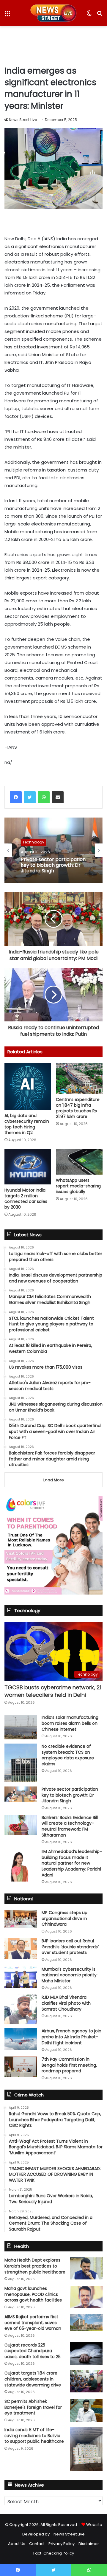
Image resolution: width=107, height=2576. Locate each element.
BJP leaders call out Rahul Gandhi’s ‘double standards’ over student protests (70, 1947)
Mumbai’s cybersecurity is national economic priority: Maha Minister (70, 1975)
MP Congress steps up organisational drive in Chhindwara (64, 1918)
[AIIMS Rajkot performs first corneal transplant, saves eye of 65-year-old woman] (86, 2323)
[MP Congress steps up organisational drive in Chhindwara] (21, 1919)
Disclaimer (89, 2544)
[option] (53, 850)
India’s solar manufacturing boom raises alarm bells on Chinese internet (70, 1723)
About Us (17, 2544)
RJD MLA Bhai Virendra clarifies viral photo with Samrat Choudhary (66, 2003)
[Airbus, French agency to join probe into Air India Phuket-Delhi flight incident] (21, 2039)
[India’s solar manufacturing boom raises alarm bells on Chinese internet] (21, 1727)
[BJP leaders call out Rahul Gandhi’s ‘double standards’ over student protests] (21, 1949)
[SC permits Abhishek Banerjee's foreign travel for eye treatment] (86, 2410)
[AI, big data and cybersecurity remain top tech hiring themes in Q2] (28, 1087)
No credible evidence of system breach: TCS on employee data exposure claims (68, 1755)
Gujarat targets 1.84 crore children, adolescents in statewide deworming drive (33, 2379)
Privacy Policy (62, 2544)
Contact (37, 2544)
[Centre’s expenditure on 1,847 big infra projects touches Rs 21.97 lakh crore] (79, 1078)
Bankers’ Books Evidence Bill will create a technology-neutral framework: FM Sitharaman (70, 1826)
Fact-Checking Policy (54, 2553)
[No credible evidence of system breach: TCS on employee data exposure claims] (21, 1763)
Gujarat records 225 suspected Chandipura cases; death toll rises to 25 (33, 2351)
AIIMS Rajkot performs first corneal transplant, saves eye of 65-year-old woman (33, 2323)
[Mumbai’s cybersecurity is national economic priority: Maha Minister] (21, 1977)
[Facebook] (16, 797)
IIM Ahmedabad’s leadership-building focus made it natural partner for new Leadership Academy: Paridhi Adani (72, 1863)
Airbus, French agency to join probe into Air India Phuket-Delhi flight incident (71, 2037)
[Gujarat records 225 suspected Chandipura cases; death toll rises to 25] (86, 2354)
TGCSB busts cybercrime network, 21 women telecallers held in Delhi (53, 1691)
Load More (54, 1480)
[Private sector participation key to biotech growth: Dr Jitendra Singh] (21, 1794)
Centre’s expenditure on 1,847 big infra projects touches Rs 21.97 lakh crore (78, 1108)
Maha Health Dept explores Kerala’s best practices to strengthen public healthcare (35, 2266)
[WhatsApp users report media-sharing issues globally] (79, 1162)
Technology (33, 842)
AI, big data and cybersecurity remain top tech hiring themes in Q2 (27, 1124)
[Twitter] (30, 797)
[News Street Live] (54, 13)
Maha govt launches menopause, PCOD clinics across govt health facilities (33, 2294)
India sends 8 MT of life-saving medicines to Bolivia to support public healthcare (34, 2435)
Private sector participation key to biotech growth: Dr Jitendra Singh (53, 865)
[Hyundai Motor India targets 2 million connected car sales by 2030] (28, 1167)
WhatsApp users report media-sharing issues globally (78, 1186)
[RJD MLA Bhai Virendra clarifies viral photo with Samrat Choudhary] (21, 2009)
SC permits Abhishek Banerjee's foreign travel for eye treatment (33, 2407)
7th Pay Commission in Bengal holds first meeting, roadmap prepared (69, 2065)
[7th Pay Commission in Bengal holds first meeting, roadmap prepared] (21, 2067)
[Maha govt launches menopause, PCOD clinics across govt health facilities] (86, 2297)
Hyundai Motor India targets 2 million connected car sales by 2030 (26, 1199)
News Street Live (23, 120)
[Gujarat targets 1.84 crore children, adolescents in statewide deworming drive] (86, 2381)
